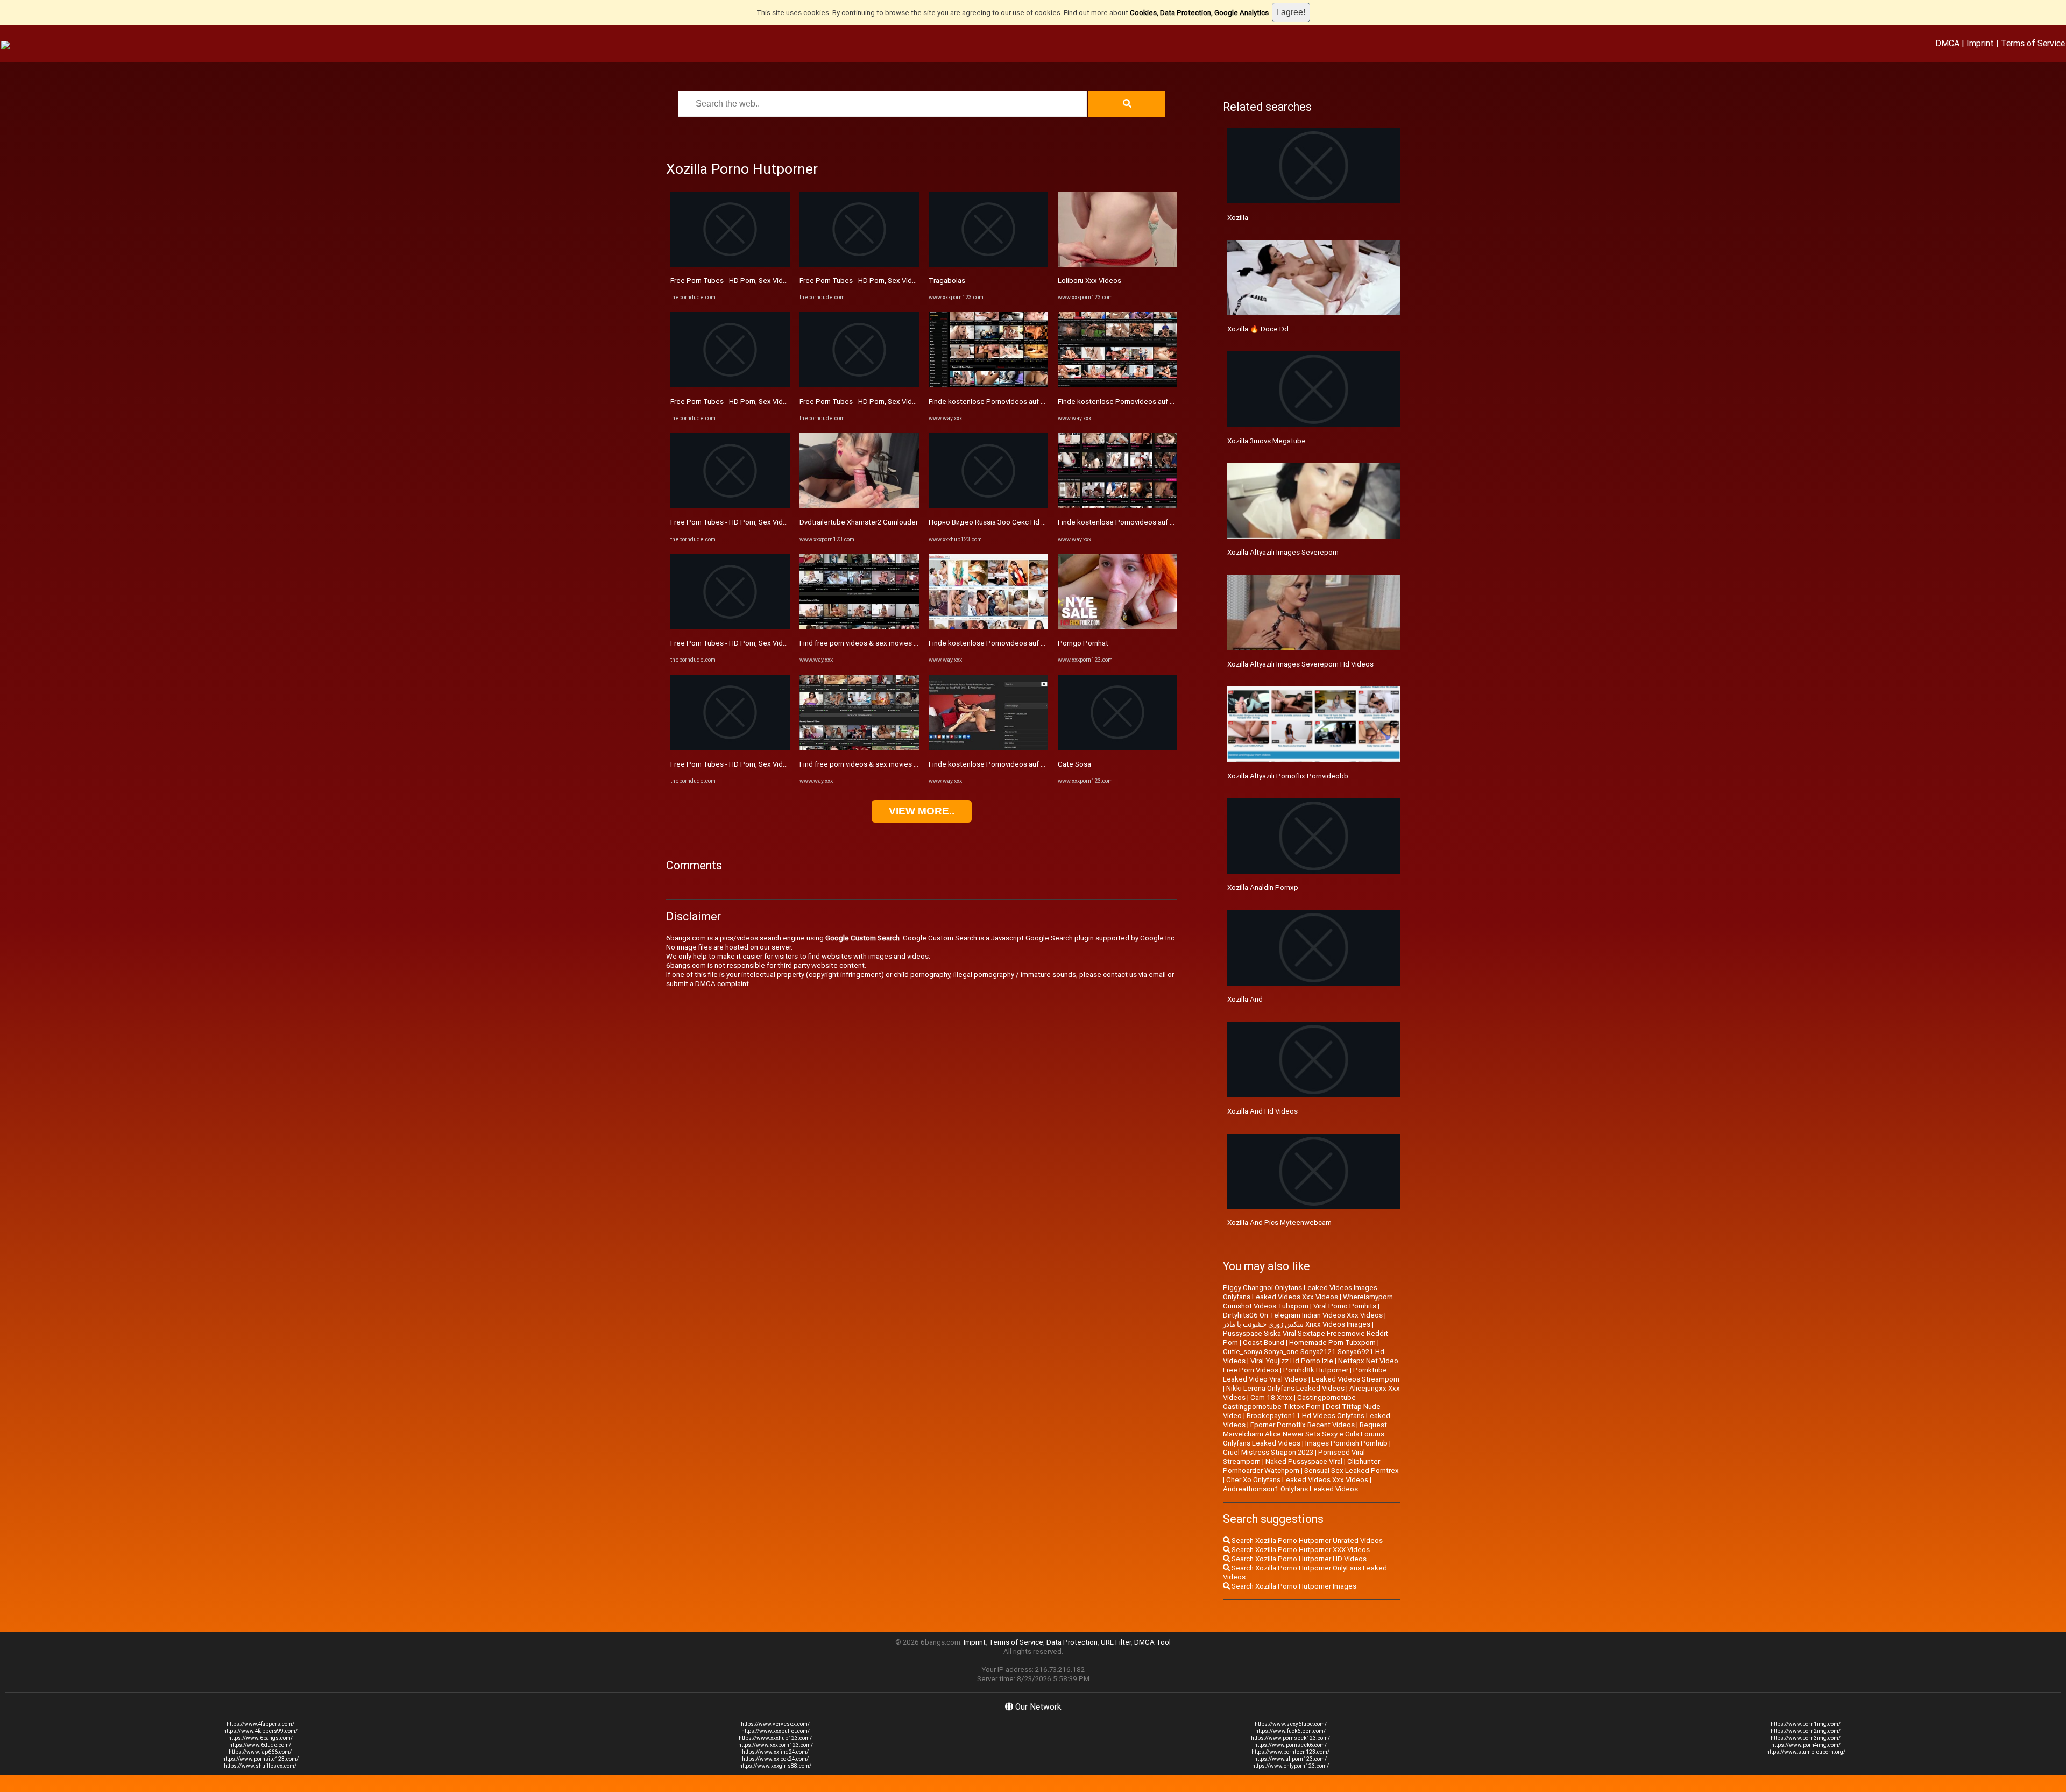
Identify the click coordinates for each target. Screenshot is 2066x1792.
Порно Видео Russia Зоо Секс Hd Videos (996, 522)
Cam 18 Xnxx (1271, 1397)
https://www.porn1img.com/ (1806, 1724)
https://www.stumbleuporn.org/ (1806, 1752)
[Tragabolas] (988, 264)
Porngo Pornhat (1083, 643)
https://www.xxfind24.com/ (775, 1752)
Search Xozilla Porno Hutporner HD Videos (1298, 1559)
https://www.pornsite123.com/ (260, 1759)
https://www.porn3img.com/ (1806, 1738)
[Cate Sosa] (1117, 748)
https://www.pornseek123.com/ (1290, 1738)
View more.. (922, 811)
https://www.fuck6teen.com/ (1290, 1731)
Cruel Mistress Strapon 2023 (1268, 1452)
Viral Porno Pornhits (1345, 1306)
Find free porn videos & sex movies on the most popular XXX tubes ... (910, 643)
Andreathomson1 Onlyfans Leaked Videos (1290, 1489)
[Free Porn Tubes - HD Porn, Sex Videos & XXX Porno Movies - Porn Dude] (730, 264)
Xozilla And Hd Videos (1262, 1111)
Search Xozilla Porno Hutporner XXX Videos (1300, 1550)
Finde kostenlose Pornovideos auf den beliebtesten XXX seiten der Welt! (1046, 402)
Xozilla (1238, 218)
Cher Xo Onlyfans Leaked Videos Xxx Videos (1297, 1480)
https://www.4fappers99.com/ (260, 1731)
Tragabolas (947, 281)
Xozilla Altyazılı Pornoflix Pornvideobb (1288, 776)
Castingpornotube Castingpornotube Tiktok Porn (1289, 1402)
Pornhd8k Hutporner (1316, 1370)
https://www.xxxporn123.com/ (776, 1745)
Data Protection (1072, 1642)
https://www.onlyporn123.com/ (1290, 1766)
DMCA (1947, 43)
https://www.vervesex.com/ (775, 1724)
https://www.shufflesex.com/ (260, 1766)
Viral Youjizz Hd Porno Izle (1292, 1361)
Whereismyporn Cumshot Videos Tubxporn (1308, 1301)
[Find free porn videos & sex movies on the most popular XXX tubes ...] (859, 627)
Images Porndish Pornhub (1346, 1443)
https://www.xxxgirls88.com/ (775, 1766)
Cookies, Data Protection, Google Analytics (1199, 13)
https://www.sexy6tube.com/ (1291, 1724)
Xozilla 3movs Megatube (1267, 441)
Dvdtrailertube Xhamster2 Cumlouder (859, 522)
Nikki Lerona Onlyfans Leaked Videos (1285, 1388)
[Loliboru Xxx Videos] (1117, 264)
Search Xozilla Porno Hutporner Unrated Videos (1306, 1540)
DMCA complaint (722, 984)
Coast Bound (1264, 1343)
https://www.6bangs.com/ (260, 1738)
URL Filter (1116, 1642)
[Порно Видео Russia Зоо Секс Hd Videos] (988, 506)
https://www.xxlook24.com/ (775, 1759)
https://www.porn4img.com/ (1806, 1745)
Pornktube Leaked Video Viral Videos (1305, 1375)
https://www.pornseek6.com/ (1290, 1745)
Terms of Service (2033, 43)
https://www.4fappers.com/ (260, 1724)
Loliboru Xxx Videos (1089, 281)
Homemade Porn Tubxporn (1332, 1343)
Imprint (1980, 43)
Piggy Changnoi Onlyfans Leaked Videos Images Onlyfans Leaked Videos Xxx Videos (1300, 1292)
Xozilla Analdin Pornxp (1263, 887)
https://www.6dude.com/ (260, 1745)
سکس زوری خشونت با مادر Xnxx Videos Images (1297, 1324)
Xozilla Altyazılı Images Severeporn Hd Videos (1300, 664)
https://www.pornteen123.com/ (1290, 1752)
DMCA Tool (1152, 1642)
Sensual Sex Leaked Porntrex (1352, 1471)
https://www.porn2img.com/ (1806, 1731)
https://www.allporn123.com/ (1290, 1759)
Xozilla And (1245, 999)
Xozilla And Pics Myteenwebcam (1279, 1223)
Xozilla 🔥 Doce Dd (1258, 329)
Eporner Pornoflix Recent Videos (1303, 1425)
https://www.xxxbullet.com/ (776, 1731)
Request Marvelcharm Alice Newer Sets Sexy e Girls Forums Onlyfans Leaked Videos (1305, 1434)
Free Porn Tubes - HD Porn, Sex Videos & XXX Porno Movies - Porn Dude (786, 281)
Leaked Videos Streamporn (1356, 1379)
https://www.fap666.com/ (260, 1752)
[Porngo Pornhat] (1117, 627)
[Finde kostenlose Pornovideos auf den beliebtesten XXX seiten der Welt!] (988, 385)
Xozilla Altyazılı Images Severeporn (1283, 552)
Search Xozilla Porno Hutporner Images (1293, 1586)
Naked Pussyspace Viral (1304, 1461)
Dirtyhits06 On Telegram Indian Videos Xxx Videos (1303, 1315)
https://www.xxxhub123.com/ (775, 1738)
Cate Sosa (1074, 764)
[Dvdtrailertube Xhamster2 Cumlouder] (859, 506)
